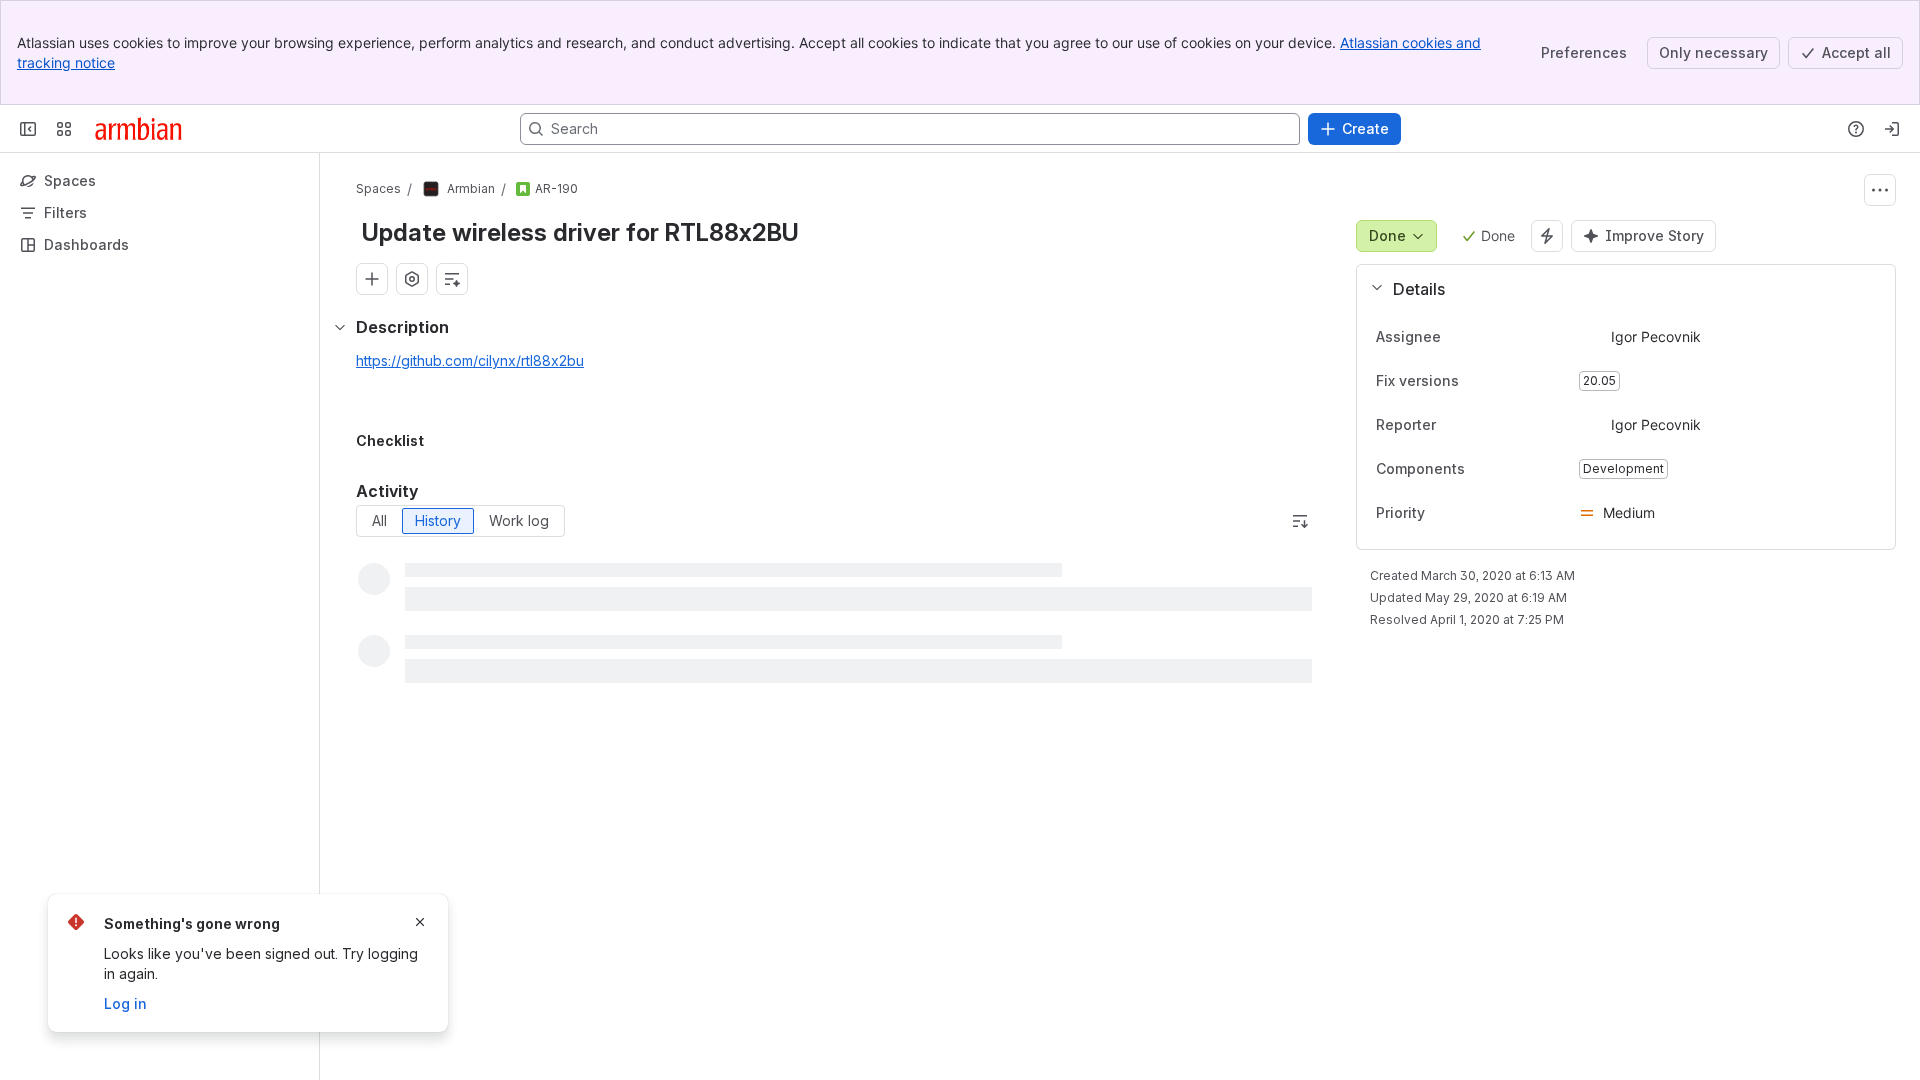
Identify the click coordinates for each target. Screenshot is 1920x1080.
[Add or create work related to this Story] (372, 279)
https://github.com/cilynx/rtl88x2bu (470, 360)
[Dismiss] (420, 922)
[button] (1618, 289)
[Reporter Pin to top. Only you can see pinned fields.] (1452, 425)
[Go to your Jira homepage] (138, 129)
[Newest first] (1300, 521)
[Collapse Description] (340, 327)
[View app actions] (412, 279)
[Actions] (1880, 190)
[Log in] (1892, 129)
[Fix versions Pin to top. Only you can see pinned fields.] (1503, 381)
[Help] (1856, 129)
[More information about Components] (1485, 470)
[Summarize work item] (452, 279)
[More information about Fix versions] (1479, 382)
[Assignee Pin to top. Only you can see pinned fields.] (1457, 337)
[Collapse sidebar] (28, 129)
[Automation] (1547, 236)
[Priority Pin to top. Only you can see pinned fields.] (1441, 513)
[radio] (379, 521)
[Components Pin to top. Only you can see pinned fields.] (1509, 469)
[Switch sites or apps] (64, 129)
